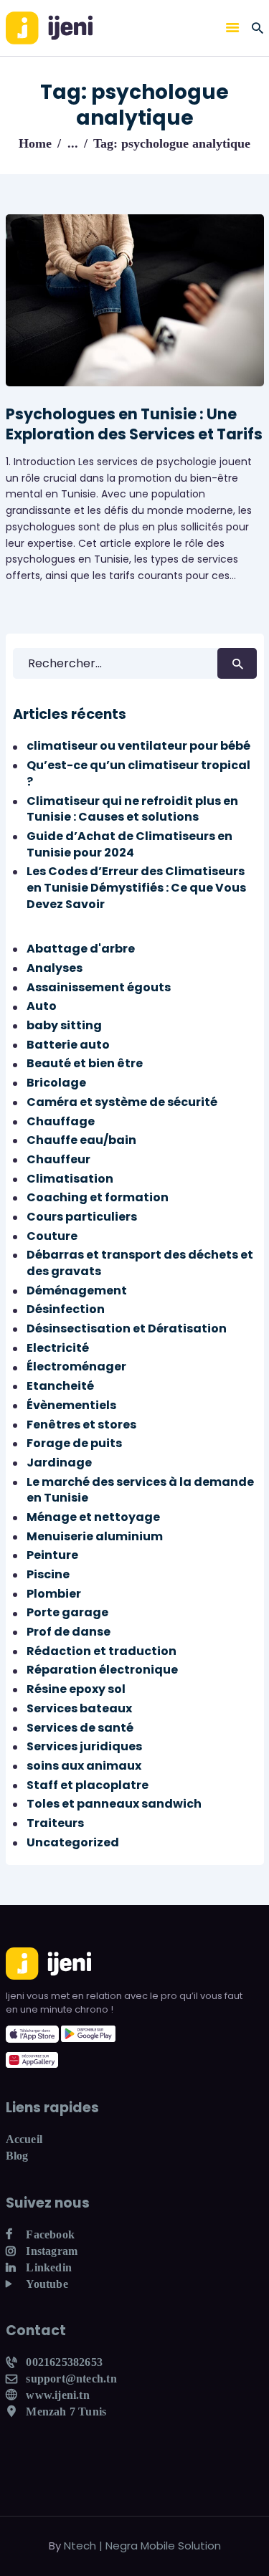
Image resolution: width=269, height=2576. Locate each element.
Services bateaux (79, 1708)
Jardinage (59, 1463)
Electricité (58, 1348)
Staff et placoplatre (88, 1785)
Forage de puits (74, 1443)
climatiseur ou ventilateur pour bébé (138, 746)
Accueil (24, 2139)
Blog (17, 2156)
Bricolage (56, 1083)
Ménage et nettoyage (93, 1517)
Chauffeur (58, 1159)
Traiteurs (55, 1823)
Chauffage (61, 1121)
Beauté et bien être (85, 1063)
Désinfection (66, 1309)
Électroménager (76, 1366)
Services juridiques (84, 1746)
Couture (52, 1236)
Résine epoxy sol (76, 1689)
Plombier (54, 1594)
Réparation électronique (102, 1670)
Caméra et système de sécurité (122, 1102)
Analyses (55, 968)
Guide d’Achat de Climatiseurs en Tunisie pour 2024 (129, 844)
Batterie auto (68, 1045)
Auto (42, 1006)
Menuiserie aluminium (95, 1536)
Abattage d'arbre (81, 949)
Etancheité (60, 1386)
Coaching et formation (98, 1197)
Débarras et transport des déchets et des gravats (140, 1263)
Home (35, 143)
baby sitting (64, 1025)
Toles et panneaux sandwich (114, 1804)
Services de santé (80, 1728)
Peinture (52, 1555)
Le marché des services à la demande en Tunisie (140, 1490)
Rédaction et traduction (102, 1651)
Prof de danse (69, 1632)
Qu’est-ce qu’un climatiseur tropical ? (138, 773)
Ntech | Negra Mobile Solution (142, 2546)
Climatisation (70, 1179)
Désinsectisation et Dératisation (127, 1328)
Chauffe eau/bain (81, 1140)
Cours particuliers (82, 1217)
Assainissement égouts (99, 987)
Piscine (48, 1574)
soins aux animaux (84, 1766)
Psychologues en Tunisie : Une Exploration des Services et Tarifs (134, 424)
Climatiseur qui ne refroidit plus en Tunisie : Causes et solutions (132, 809)
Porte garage (67, 1612)
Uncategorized (73, 1842)
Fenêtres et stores (81, 1425)
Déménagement (77, 1291)
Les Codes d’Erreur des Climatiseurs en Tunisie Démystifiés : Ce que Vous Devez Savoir (136, 887)
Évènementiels (71, 1405)
